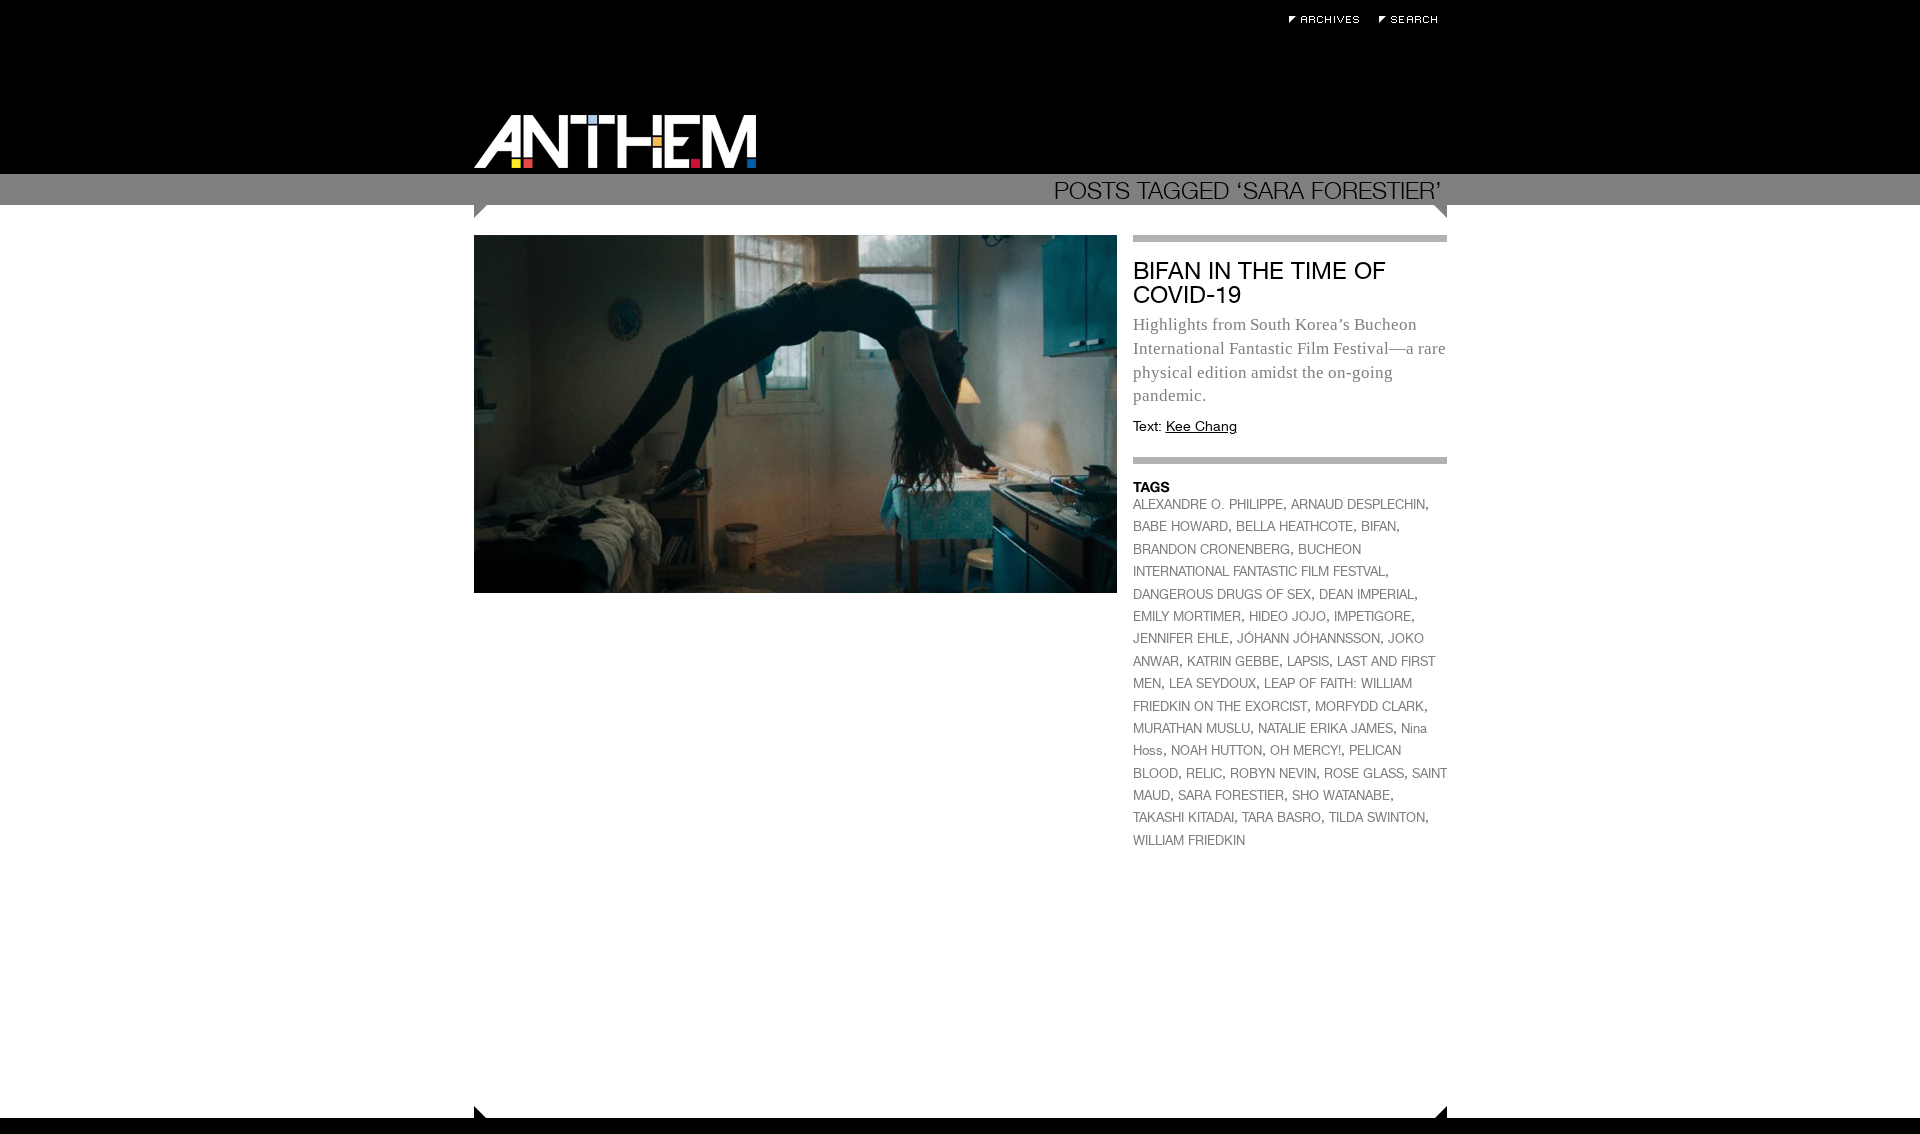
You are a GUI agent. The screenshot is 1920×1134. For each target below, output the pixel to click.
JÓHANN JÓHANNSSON (1308, 638)
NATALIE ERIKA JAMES (1325, 728)
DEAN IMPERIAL (1366, 594)
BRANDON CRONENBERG (1211, 549)
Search (1413, 19)
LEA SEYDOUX (1212, 683)
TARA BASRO (1281, 817)
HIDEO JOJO (1287, 616)
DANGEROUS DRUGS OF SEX (1222, 594)
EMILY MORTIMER (1187, 616)
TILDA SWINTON (1377, 817)
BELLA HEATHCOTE (1294, 526)
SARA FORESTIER (1231, 795)
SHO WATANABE (1341, 795)
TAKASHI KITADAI (1183, 817)
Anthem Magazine (615, 141)
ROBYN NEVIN (1273, 773)
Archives (1329, 19)
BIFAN (1378, 526)
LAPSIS (1308, 661)
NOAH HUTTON (1216, 750)
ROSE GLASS (1364, 773)
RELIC (1204, 773)
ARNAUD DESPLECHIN (1358, 504)
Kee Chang (1201, 426)
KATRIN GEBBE (1233, 661)
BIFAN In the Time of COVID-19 (1259, 282)
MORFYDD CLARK (1369, 706)
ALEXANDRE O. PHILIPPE (1208, 504)
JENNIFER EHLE (1181, 638)
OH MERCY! (1305, 750)
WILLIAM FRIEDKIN (1189, 840)
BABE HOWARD (1180, 526)
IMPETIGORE (1372, 616)
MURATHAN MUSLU (1191, 728)
